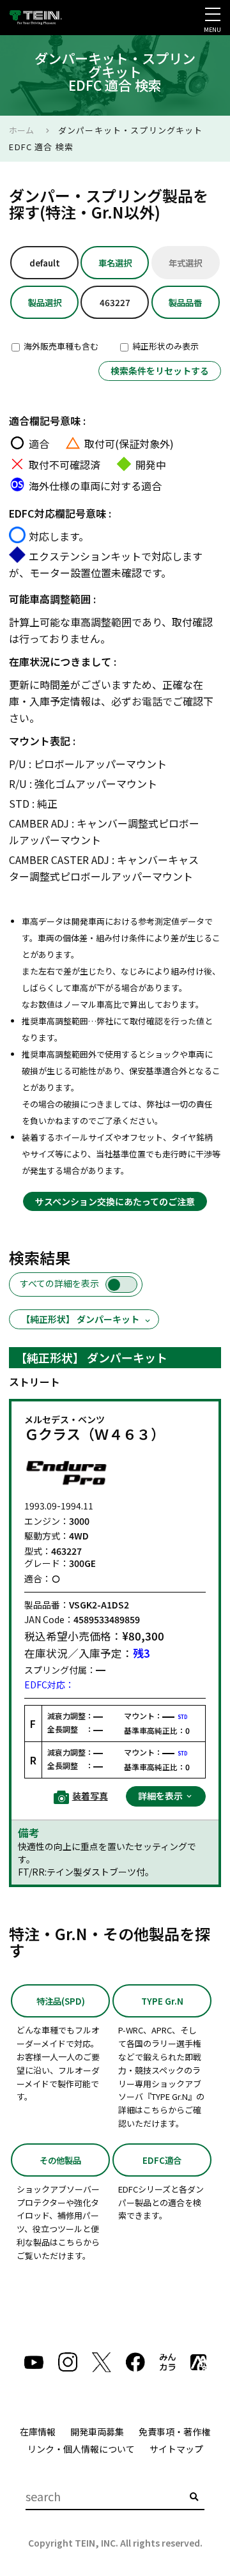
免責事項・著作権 (174, 2432)
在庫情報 (38, 2432)
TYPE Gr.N (162, 2001)
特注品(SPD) (61, 2001)
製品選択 (45, 302)
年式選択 (185, 263)
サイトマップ (176, 2449)
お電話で (152, 701)
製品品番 (185, 302)
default (45, 263)
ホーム (21, 130)
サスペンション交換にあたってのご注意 (115, 1201)
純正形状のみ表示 (165, 346)
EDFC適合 (162, 2160)
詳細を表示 (161, 1796)
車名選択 (115, 263)
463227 (115, 302)
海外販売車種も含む (60, 346)
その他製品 (60, 2160)
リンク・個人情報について (81, 2449)
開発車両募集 (97, 2432)
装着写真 (90, 1796)
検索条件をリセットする (160, 371)
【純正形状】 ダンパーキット (80, 1319)
